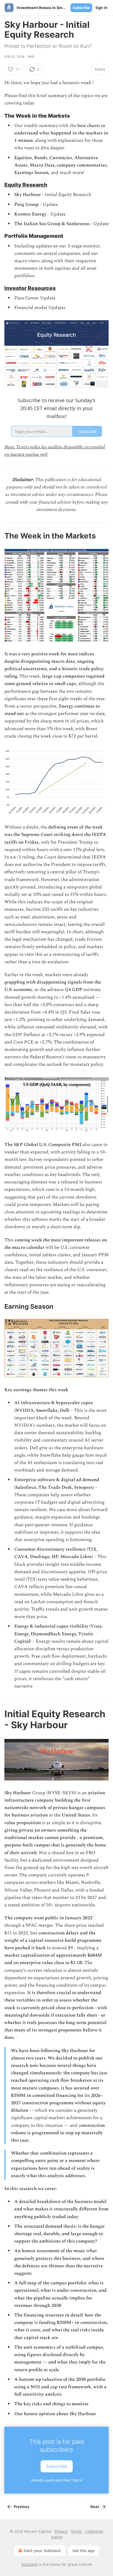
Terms (76, 2531)
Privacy (61, 2531)
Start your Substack (42, 2551)
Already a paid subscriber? (57, 2480)
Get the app (84, 2551)
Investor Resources (30, 288)
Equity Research (26, 185)
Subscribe (81, 8)
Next (95, 2507)
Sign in (101, 8)
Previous (21, 2507)
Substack (29, 2564)
